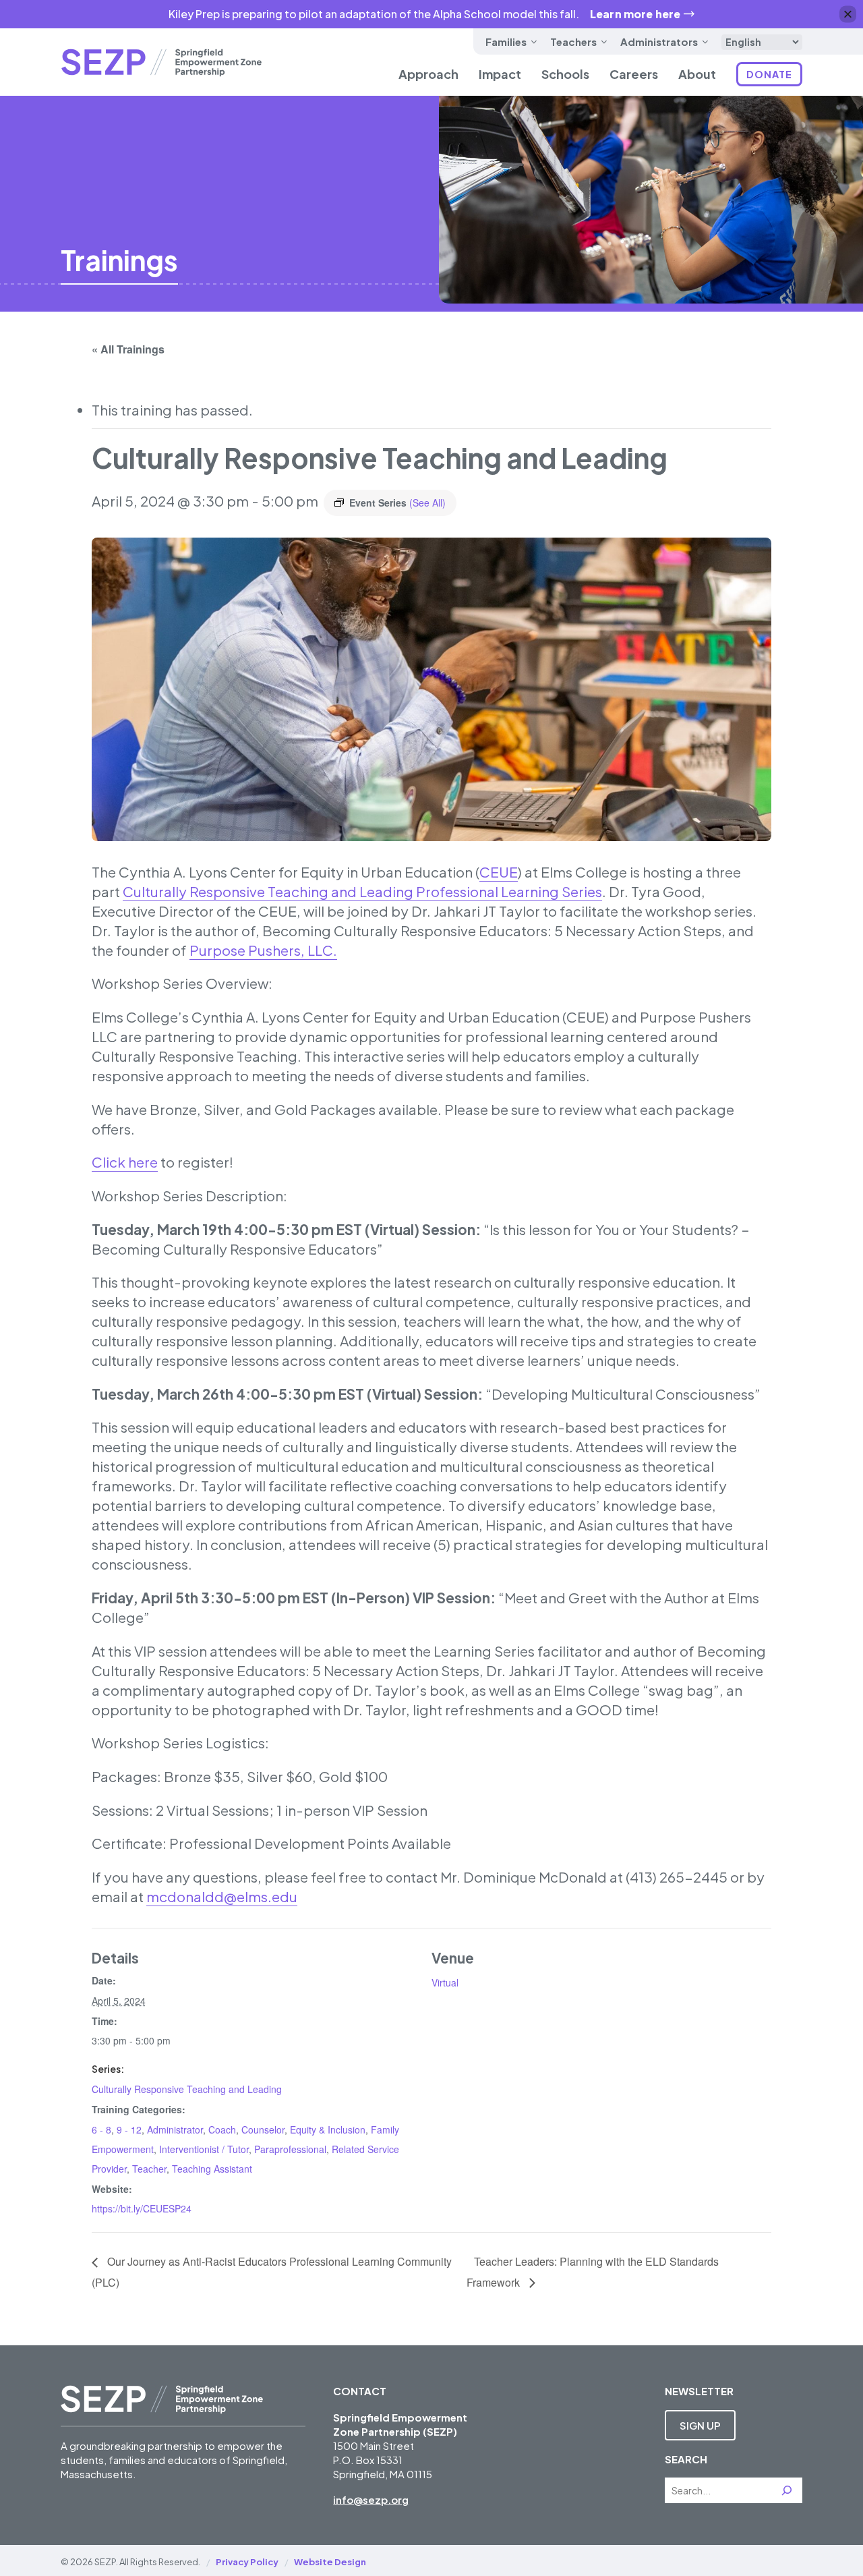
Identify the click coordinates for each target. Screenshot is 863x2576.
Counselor (263, 2129)
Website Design (330, 2562)
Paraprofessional (290, 2149)
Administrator (175, 2129)
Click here (125, 1162)
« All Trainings (128, 349)
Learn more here (635, 14)
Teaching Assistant (212, 2169)
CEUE (499, 872)
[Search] (787, 2490)
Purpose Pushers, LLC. (263, 950)
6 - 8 (101, 2129)
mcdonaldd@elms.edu (222, 1897)
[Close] (848, 15)
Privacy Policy (247, 2562)
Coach (222, 2129)
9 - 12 (129, 2129)
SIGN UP (700, 2425)
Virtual (445, 1982)
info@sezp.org (371, 2499)
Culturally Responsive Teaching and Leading (187, 2089)
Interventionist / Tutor (204, 2149)
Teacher (149, 2169)
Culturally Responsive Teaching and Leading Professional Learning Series (362, 892)
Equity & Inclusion (328, 2129)
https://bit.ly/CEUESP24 (142, 2208)
